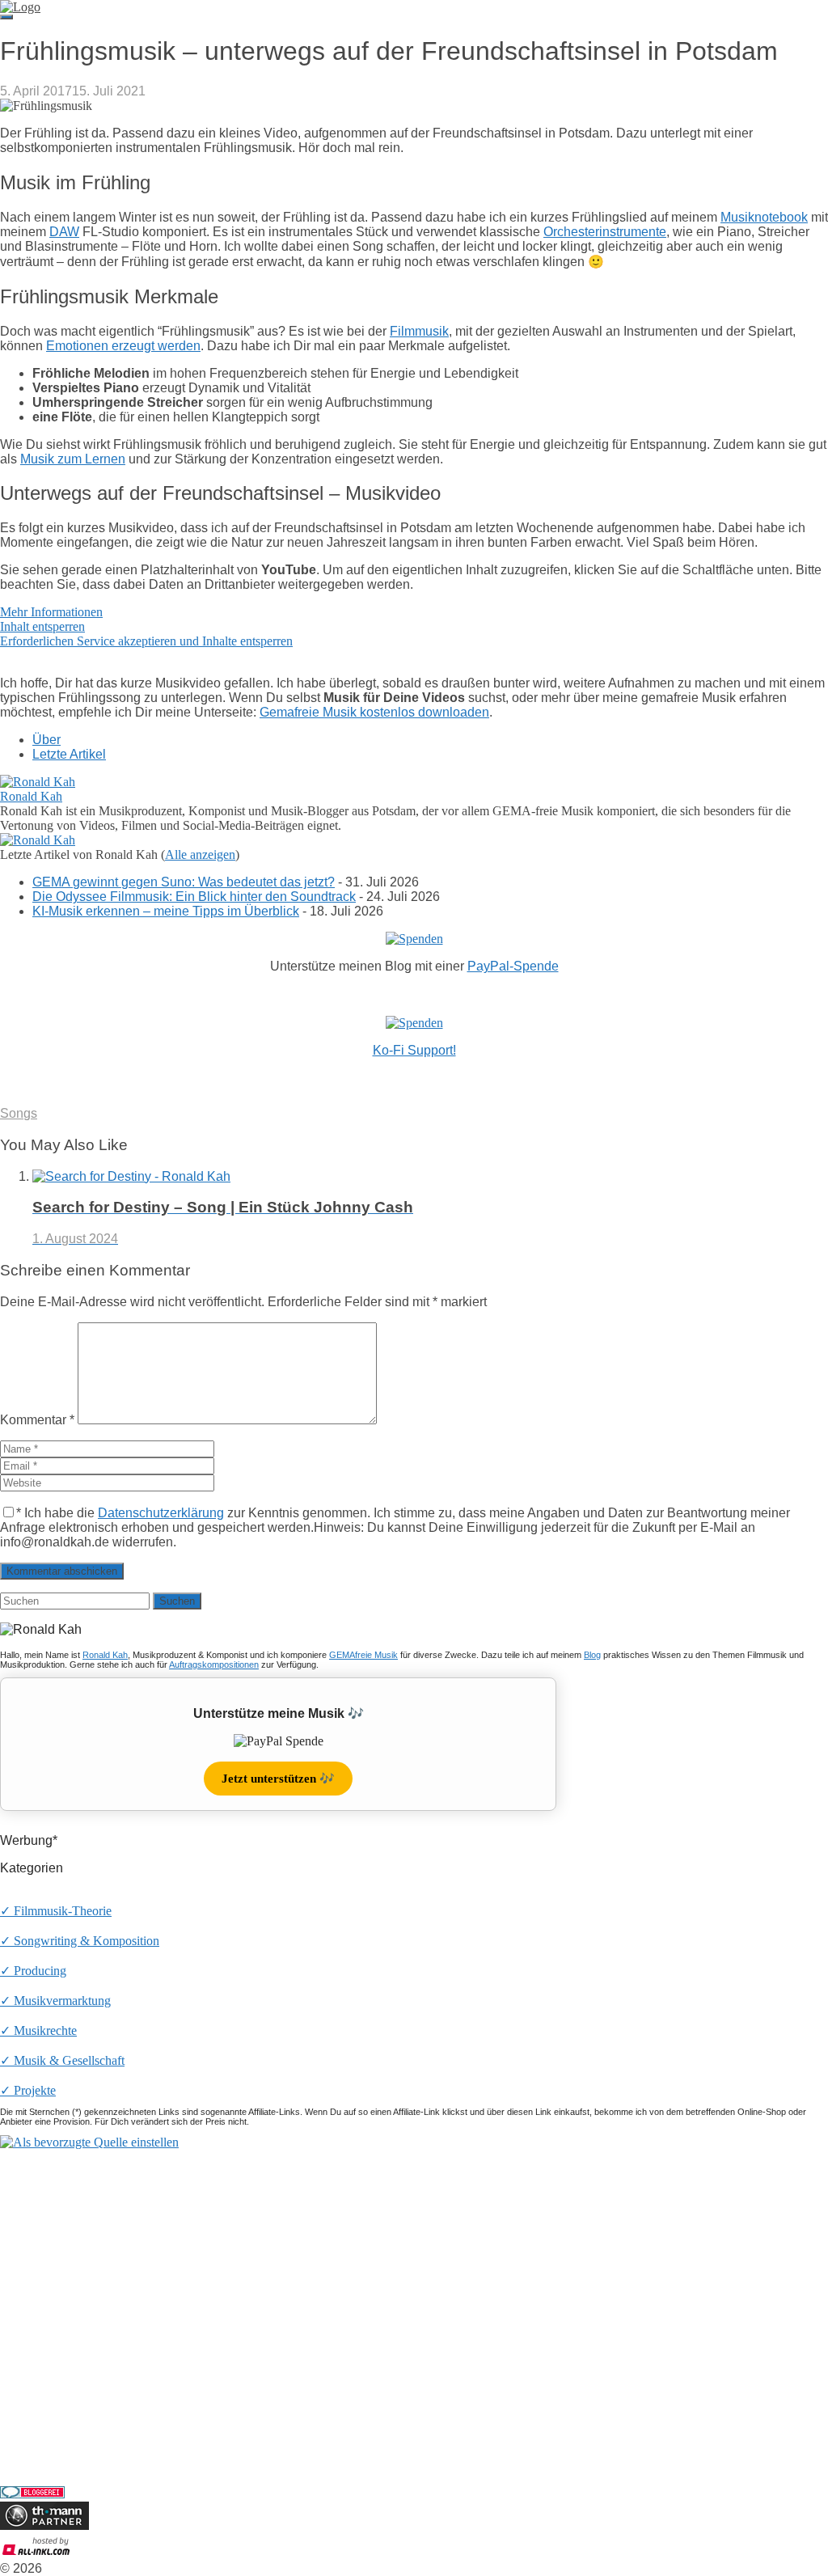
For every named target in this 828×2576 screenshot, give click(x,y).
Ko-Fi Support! (414, 1050)
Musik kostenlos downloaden (75, 2296)
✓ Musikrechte (38, 2030)
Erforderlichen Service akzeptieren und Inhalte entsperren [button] (146, 641)
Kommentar (37, 1420)
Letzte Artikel (69, 754)
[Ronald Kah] (38, 782)
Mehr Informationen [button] (51, 612)
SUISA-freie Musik (50, 2325)
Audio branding (40, 2409)
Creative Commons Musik (67, 2339)
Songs (19, 1113)
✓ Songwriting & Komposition (80, 1941)
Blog (592, 1655)
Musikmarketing (42, 2424)
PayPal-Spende (513, 966)
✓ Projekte (28, 2090)
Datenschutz (32, 2241)
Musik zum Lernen (73, 459)
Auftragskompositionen (214, 1664)
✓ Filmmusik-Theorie (56, 1911)
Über (46, 740)
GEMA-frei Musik (48, 2268)
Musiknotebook (764, 217)
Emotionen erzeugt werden (123, 346)
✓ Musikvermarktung (55, 2001)
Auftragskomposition (54, 2394)
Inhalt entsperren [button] (42, 626)
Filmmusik (419, 331)
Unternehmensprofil (51, 2212)
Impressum (28, 2226)
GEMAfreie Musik (363, 1655)
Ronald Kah (31, 796)
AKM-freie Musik (46, 2310)
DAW (64, 232)
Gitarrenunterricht (45, 2438)
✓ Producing (33, 1971)
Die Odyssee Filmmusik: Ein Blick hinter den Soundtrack (194, 897)
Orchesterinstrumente (605, 232)
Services (21, 2367)
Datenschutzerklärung (161, 1513)
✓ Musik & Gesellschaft (62, 2060)
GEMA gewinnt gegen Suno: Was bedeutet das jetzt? (184, 882)
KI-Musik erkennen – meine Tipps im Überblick (166, 911)
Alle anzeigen (200, 854)
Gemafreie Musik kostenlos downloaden (374, 712)
